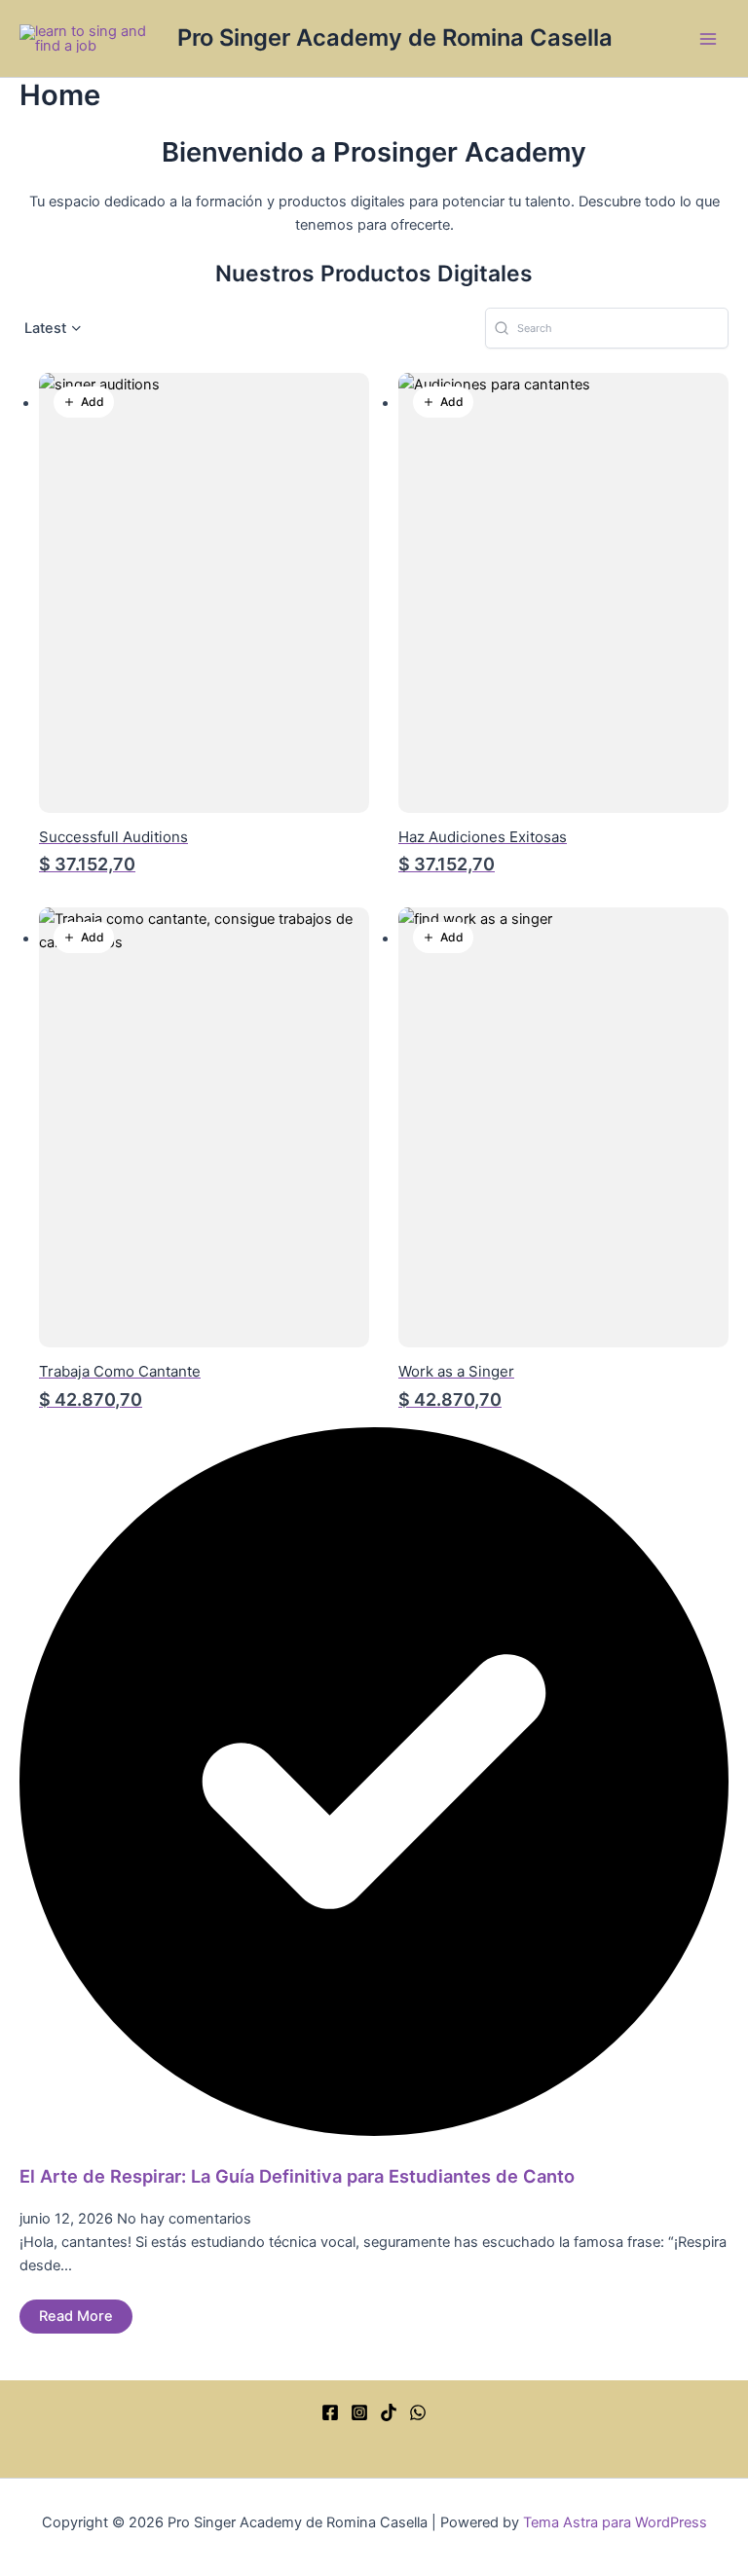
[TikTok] (389, 2412)
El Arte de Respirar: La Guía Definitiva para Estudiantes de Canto (297, 2176)
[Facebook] (330, 2412)
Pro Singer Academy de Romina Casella (395, 37)
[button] (54, 329)
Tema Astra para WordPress (615, 2522)
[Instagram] (359, 2412)
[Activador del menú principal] (708, 39)
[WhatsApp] (418, 2412)
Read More (76, 2316)
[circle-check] (374, 2131)
